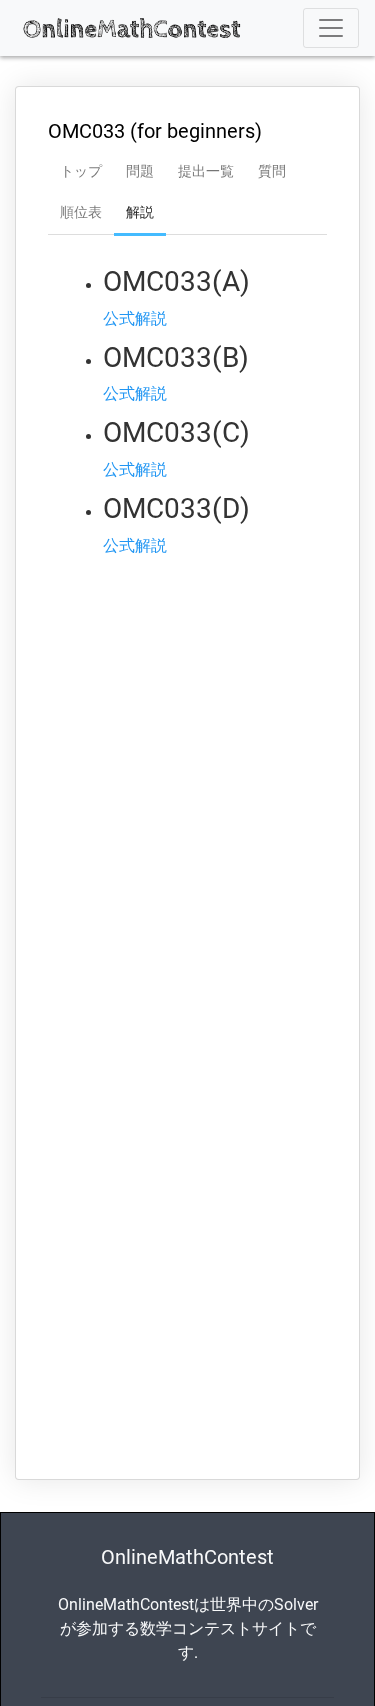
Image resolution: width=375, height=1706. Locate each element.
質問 (272, 171)
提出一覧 (206, 171)
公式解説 (135, 318)
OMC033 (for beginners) (155, 131)
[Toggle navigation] (331, 28)
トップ (81, 171)
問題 (140, 171)
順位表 (81, 212)
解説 (140, 212)
